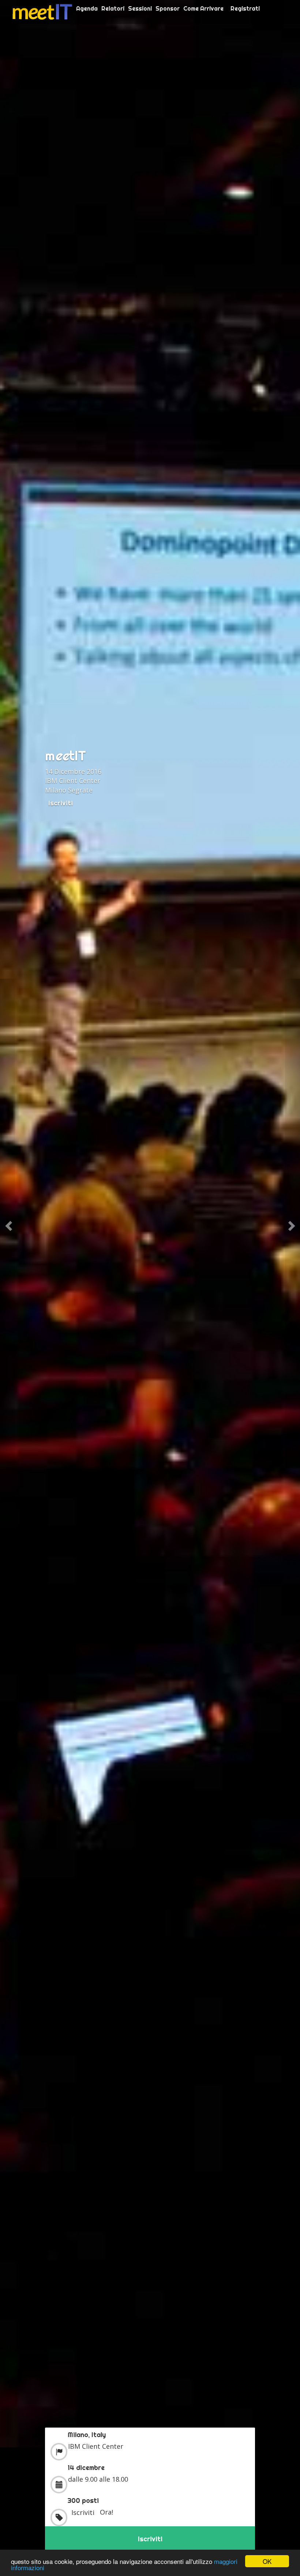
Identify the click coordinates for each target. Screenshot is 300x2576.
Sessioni (140, 8)
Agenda (87, 8)
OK (267, 2561)
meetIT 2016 (42, 12)
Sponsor (168, 8)
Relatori (113, 8)
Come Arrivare (203, 8)
